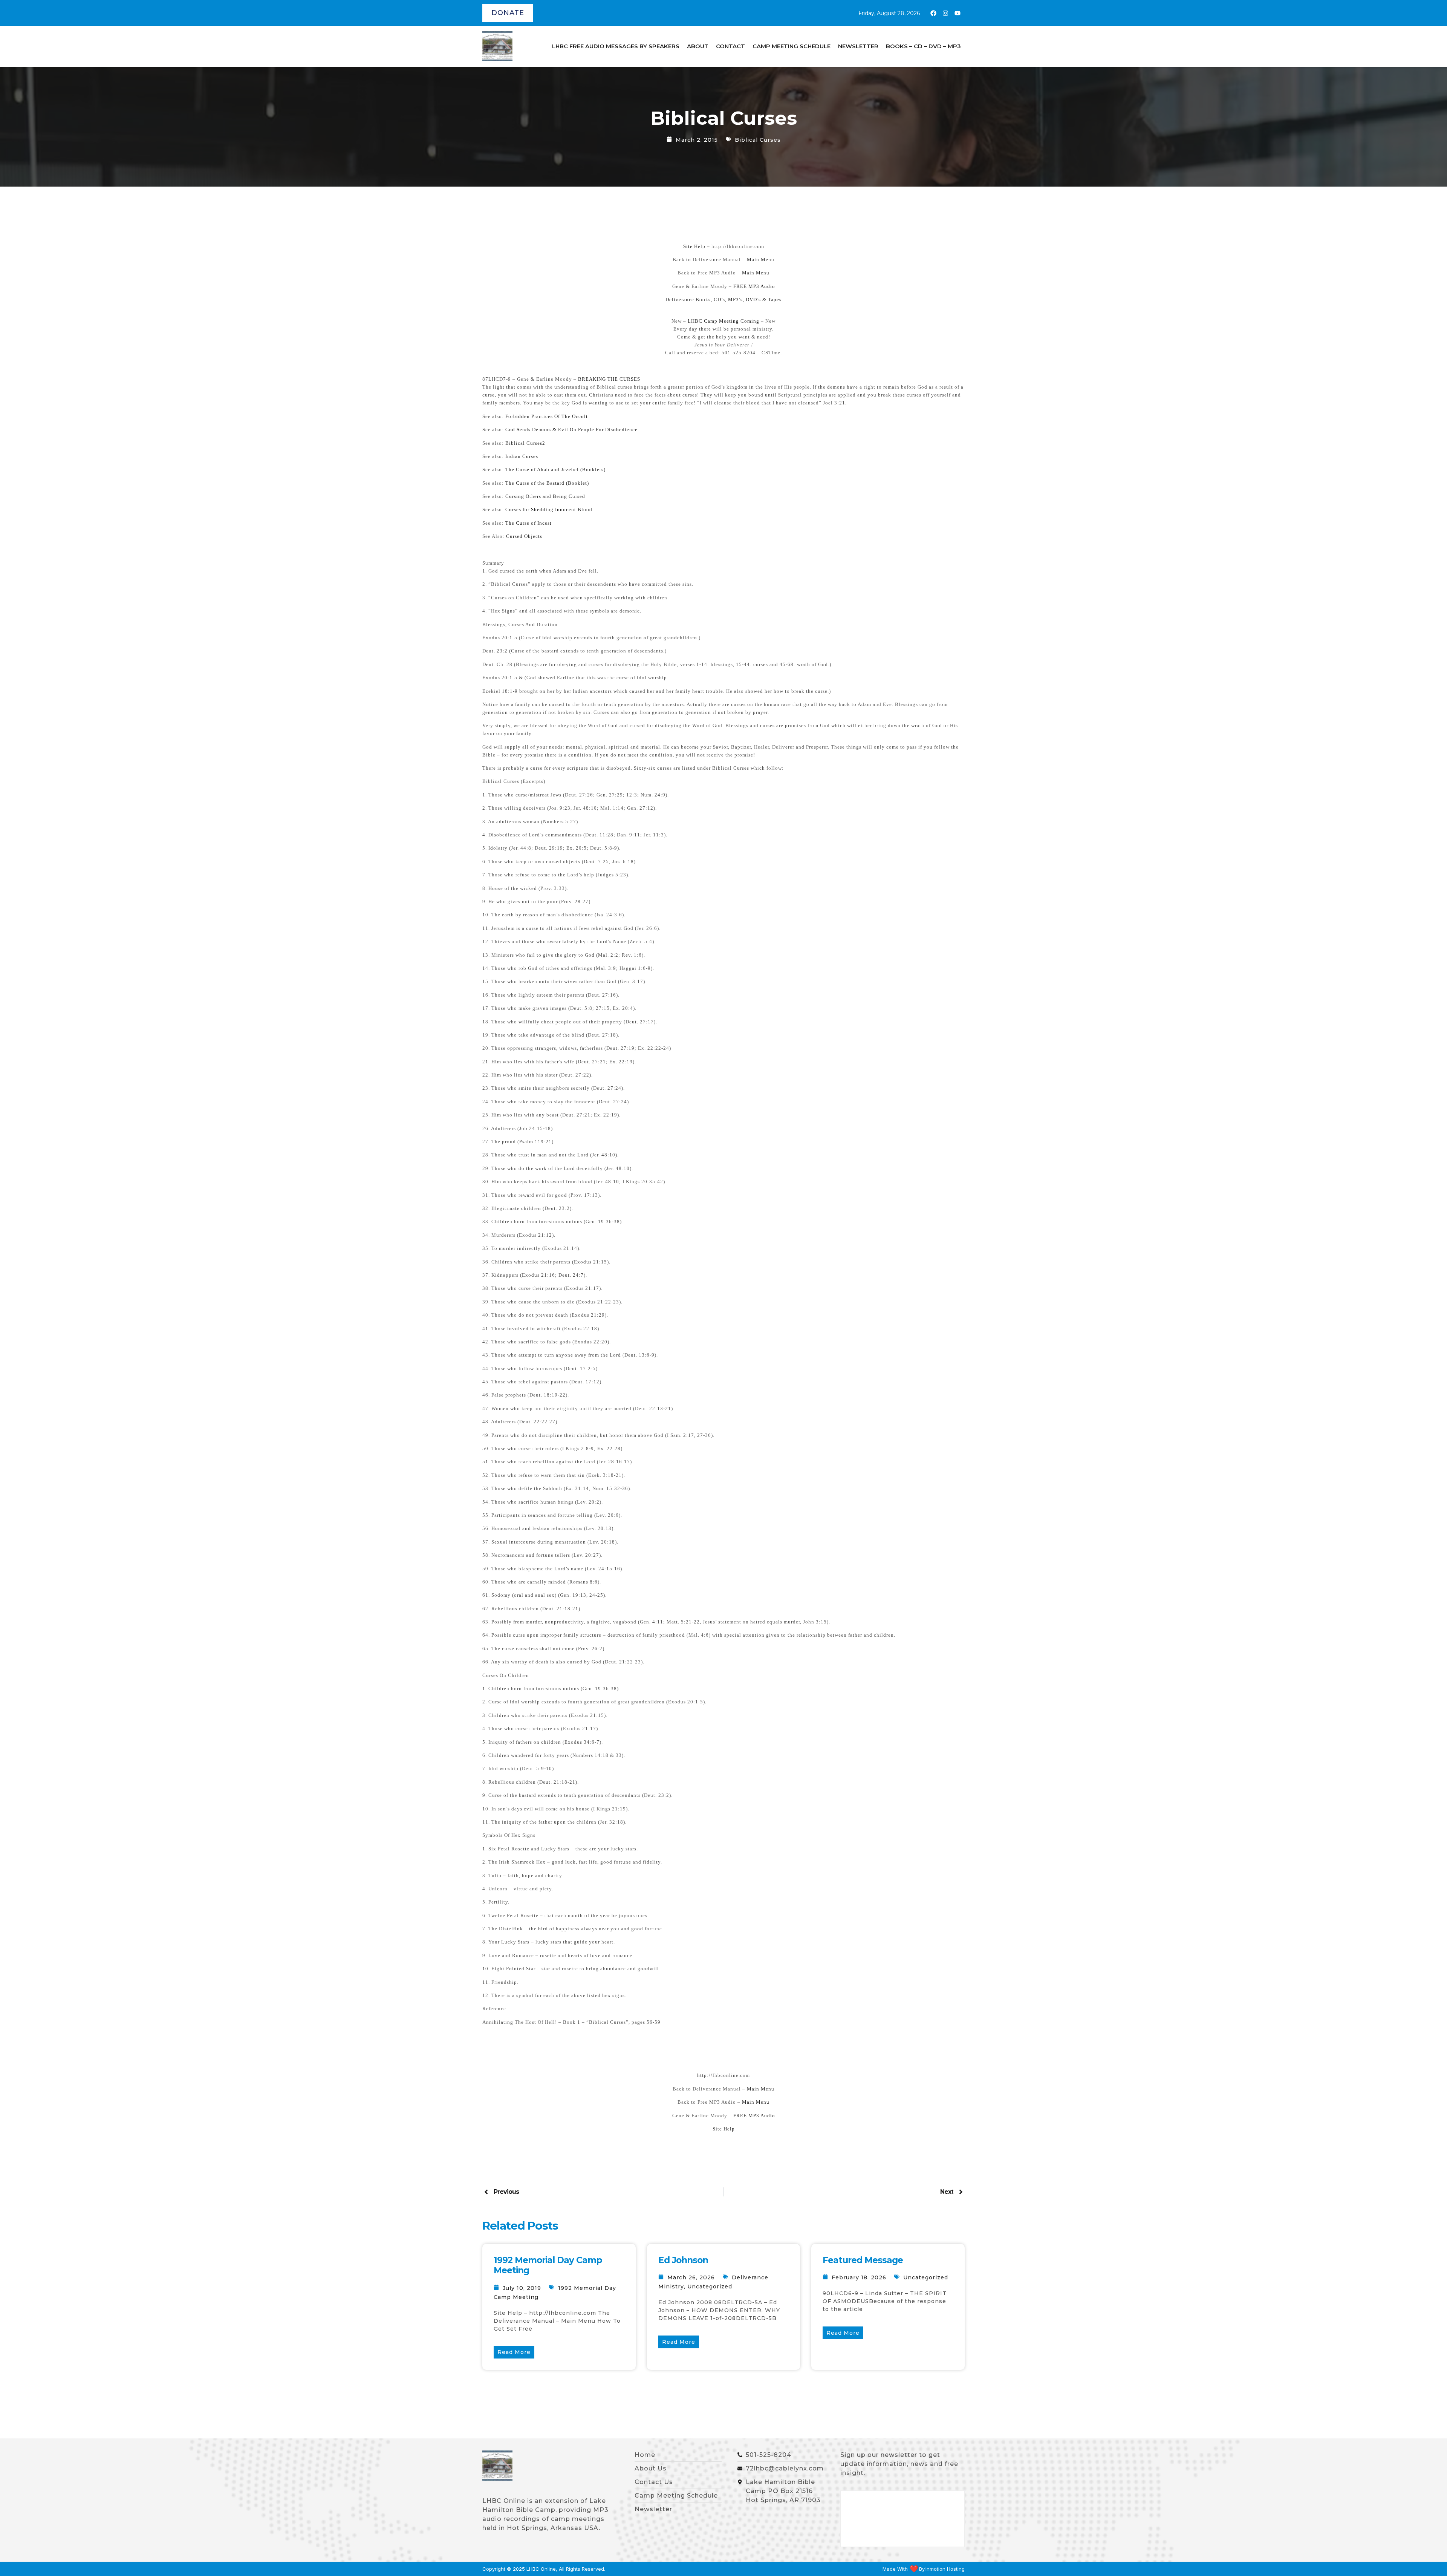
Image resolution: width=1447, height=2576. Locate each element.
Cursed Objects (524, 536)
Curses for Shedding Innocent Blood (549, 509)
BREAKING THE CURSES (609, 379)
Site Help (694, 246)
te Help (726, 2129)
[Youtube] (958, 13)
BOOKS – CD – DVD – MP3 (923, 46)
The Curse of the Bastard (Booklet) (547, 483)
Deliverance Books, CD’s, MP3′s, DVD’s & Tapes (723, 299)
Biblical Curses (758, 140)
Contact (730, 46)
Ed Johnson (683, 2260)
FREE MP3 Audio (754, 286)
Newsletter (858, 46)
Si (715, 2129)
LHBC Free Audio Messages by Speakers (616, 46)
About (698, 46)
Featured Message (863, 2260)
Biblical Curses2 (525, 443)
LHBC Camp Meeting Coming (723, 321)
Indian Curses (522, 456)
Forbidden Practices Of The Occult (547, 416)
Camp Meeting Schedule (792, 46)
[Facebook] (933, 13)
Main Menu (761, 260)
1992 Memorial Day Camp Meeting (548, 2265)
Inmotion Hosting (945, 2569)
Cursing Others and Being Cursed (545, 496)
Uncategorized (710, 2287)
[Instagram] (945, 13)
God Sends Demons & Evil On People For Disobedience (571, 430)
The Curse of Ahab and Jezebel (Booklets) (555, 469)
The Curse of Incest (528, 523)
